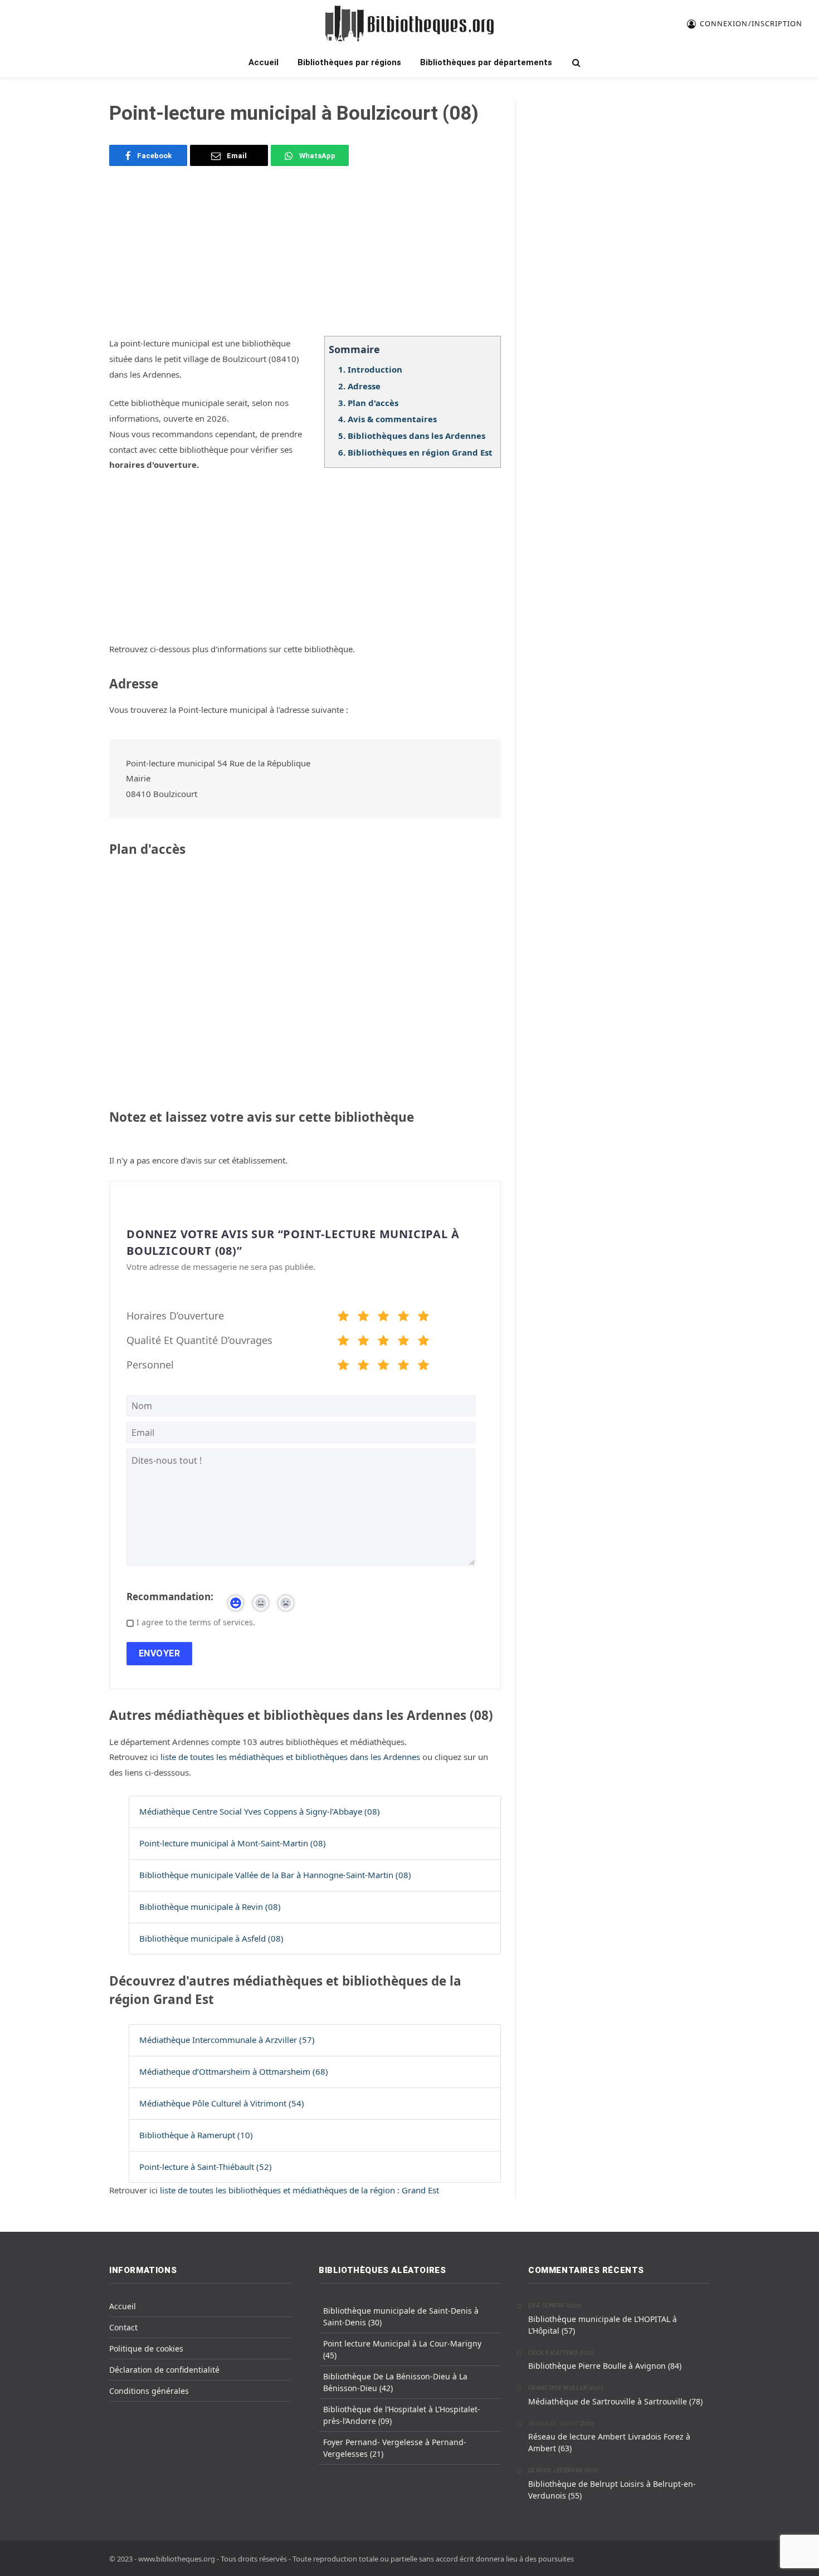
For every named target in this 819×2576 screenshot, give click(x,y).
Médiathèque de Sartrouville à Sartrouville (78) (615, 2401)
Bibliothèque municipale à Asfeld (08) (211, 1938)
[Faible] (363, 1318)
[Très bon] (403, 1318)
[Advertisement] (305, 258)
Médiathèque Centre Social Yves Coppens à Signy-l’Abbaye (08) (260, 1811)
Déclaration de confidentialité (164, 2370)
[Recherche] (575, 63)
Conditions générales (149, 2391)
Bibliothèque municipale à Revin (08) (210, 1907)
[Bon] (383, 1318)
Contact (123, 2327)
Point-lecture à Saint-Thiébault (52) (206, 2167)
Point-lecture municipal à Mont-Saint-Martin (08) (233, 1843)
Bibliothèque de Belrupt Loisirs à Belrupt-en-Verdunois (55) (612, 2490)
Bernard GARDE (553, 2424)
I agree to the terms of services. (196, 1622)
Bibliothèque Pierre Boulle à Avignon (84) (605, 2366)
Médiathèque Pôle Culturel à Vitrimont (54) (222, 2103)
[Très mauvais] (343, 1318)
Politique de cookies (146, 2348)
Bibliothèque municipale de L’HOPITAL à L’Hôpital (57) (603, 2325)
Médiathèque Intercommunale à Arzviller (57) (227, 2040)
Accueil (264, 62)
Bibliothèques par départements (486, 62)
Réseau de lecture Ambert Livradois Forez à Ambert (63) (609, 2442)
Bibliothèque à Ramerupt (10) (196, 2135)
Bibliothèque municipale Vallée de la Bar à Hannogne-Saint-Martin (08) (275, 1875)
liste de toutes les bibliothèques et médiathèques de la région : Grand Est (299, 2190)
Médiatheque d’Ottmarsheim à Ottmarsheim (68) (234, 2071)
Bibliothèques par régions (349, 62)
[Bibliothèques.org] (409, 24)
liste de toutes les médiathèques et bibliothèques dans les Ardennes (291, 1757)
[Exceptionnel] (423, 1318)
